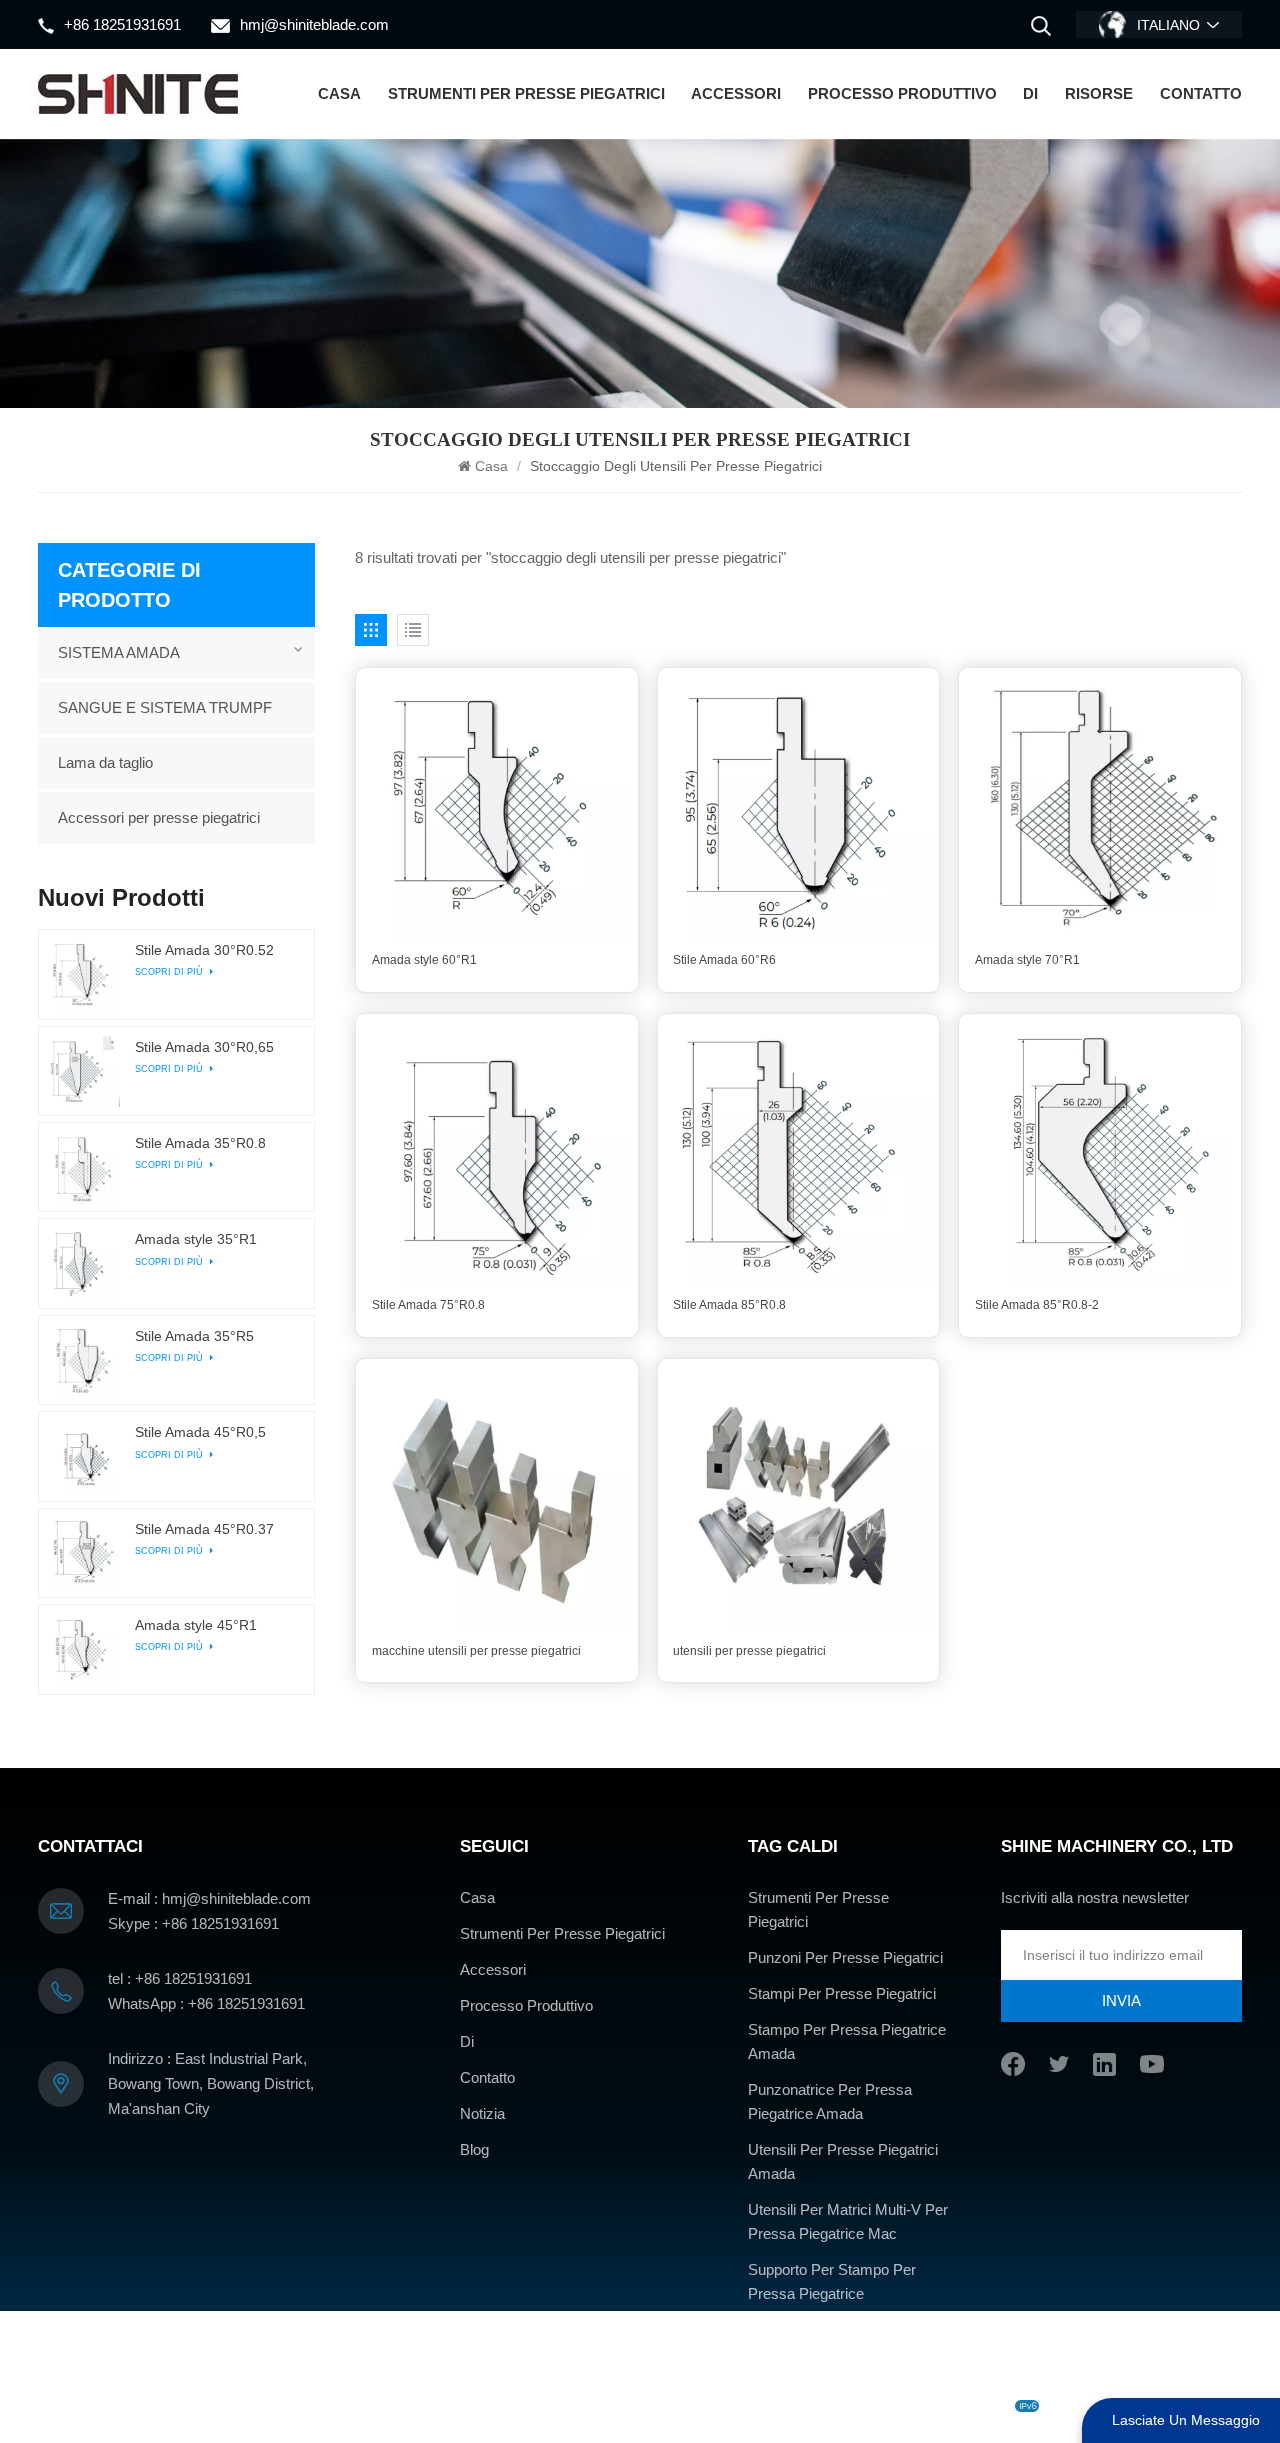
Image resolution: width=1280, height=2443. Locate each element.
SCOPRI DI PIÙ (170, 972)
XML (818, 2406)
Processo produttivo (902, 93)
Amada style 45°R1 (196, 1625)
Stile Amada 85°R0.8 (729, 1305)
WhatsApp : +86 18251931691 (206, 2003)
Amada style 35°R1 (196, 1239)
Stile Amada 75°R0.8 (428, 1305)
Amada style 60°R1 (424, 960)
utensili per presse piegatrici (749, 1651)
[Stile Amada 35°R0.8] (83, 1167)
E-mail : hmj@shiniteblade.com (209, 1898)
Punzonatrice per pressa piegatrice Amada (830, 2101)
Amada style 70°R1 (1027, 960)
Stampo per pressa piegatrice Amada (847, 2041)
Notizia (482, 2113)
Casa (339, 93)
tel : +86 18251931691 (180, 1978)
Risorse (1099, 93)
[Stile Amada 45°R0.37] (83, 1553)
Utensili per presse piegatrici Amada (843, 2161)
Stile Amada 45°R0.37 (204, 1529)
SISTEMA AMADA (119, 652)
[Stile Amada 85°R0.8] (799, 1155)
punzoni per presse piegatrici (845, 1957)
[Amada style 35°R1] (83, 1263)
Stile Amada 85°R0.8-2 (1037, 1305)
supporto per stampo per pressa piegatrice (832, 2281)
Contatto (1201, 93)
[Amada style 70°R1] (1100, 809)
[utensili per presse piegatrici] (799, 1500)
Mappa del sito (743, 2406)
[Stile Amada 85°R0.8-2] (1100, 1155)
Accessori (736, 93)
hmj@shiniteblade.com (314, 24)
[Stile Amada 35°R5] (83, 1360)
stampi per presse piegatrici (842, 1993)
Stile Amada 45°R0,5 (200, 1432)
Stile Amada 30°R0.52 (204, 950)
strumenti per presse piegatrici (818, 1909)
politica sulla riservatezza (926, 2406)
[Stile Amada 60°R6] (799, 809)
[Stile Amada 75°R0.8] (497, 1155)
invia (1121, 2000)
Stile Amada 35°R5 (194, 1336)
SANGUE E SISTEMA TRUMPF (165, 707)
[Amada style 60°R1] (497, 809)
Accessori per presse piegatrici (159, 817)
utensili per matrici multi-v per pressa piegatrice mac (848, 2221)
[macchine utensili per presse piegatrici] (497, 1500)
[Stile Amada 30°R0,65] (83, 1071)
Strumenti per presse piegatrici (526, 93)
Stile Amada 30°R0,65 (204, 1047)
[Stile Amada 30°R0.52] (83, 974)
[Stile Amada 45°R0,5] (83, 1456)
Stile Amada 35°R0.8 (200, 1143)
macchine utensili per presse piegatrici (476, 1651)
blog (669, 2406)
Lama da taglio (105, 762)
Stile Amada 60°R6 (724, 960)
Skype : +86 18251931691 (193, 1923)
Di (1030, 93)
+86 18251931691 (122, 24)
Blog (474, 2149)
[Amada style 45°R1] (83, 1649)
